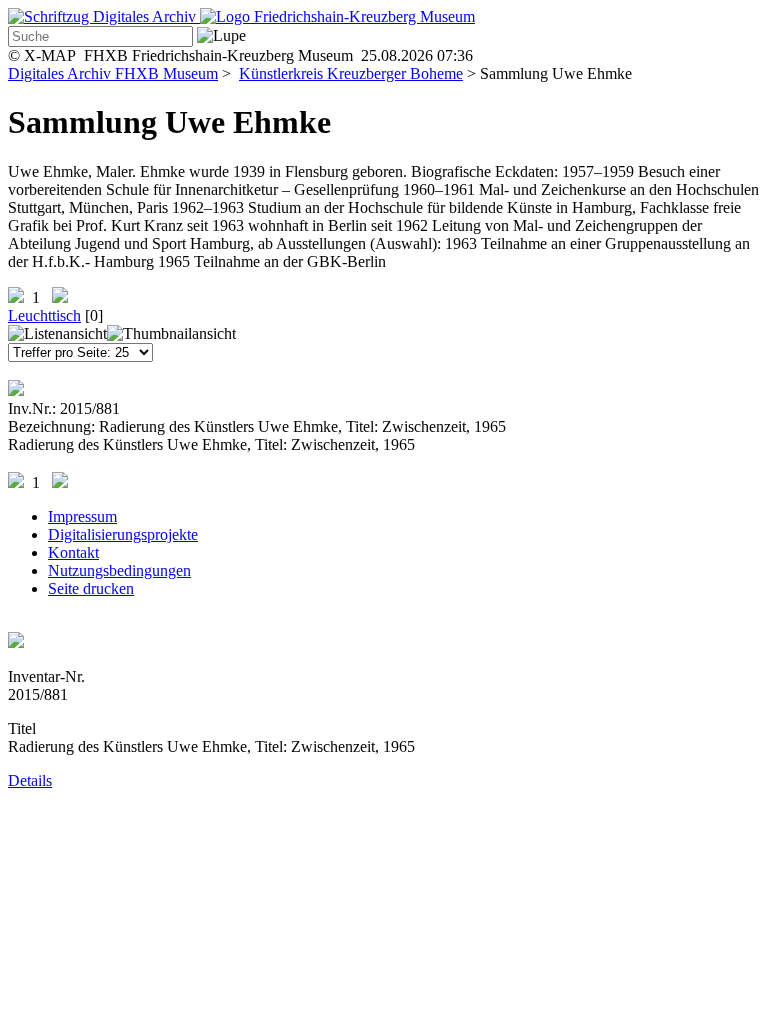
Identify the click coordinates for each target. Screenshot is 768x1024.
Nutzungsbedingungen (119, 570)
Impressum (82, 516)
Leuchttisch (44, 315)
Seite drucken (91, 588)
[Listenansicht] (57, 334)
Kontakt (73, 552)
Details (30, 780)
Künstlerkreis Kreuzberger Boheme (351, 73)
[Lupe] (221, 36)
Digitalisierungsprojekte (123, 534)
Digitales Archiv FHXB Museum (113, 73)
